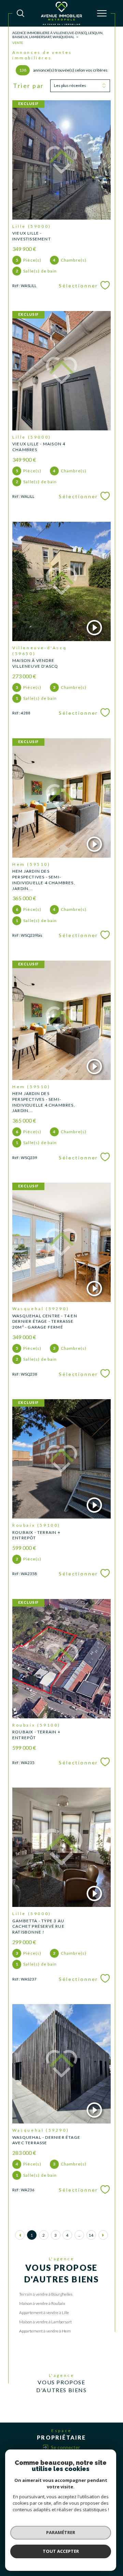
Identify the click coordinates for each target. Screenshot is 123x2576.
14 (91, 2235)
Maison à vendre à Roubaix (42, 2303)
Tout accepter (61, 2551)
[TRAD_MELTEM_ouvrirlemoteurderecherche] (20, 13)
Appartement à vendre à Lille (44, 2313)
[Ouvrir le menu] (102, 13)
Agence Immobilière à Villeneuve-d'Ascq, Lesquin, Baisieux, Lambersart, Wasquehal (58, 35)
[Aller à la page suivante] (103, 2235)
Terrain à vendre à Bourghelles (46, 2294)
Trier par (29, 86)
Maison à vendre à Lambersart (45, 2322)
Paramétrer (61, 2532)
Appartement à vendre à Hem (45, 2331)
